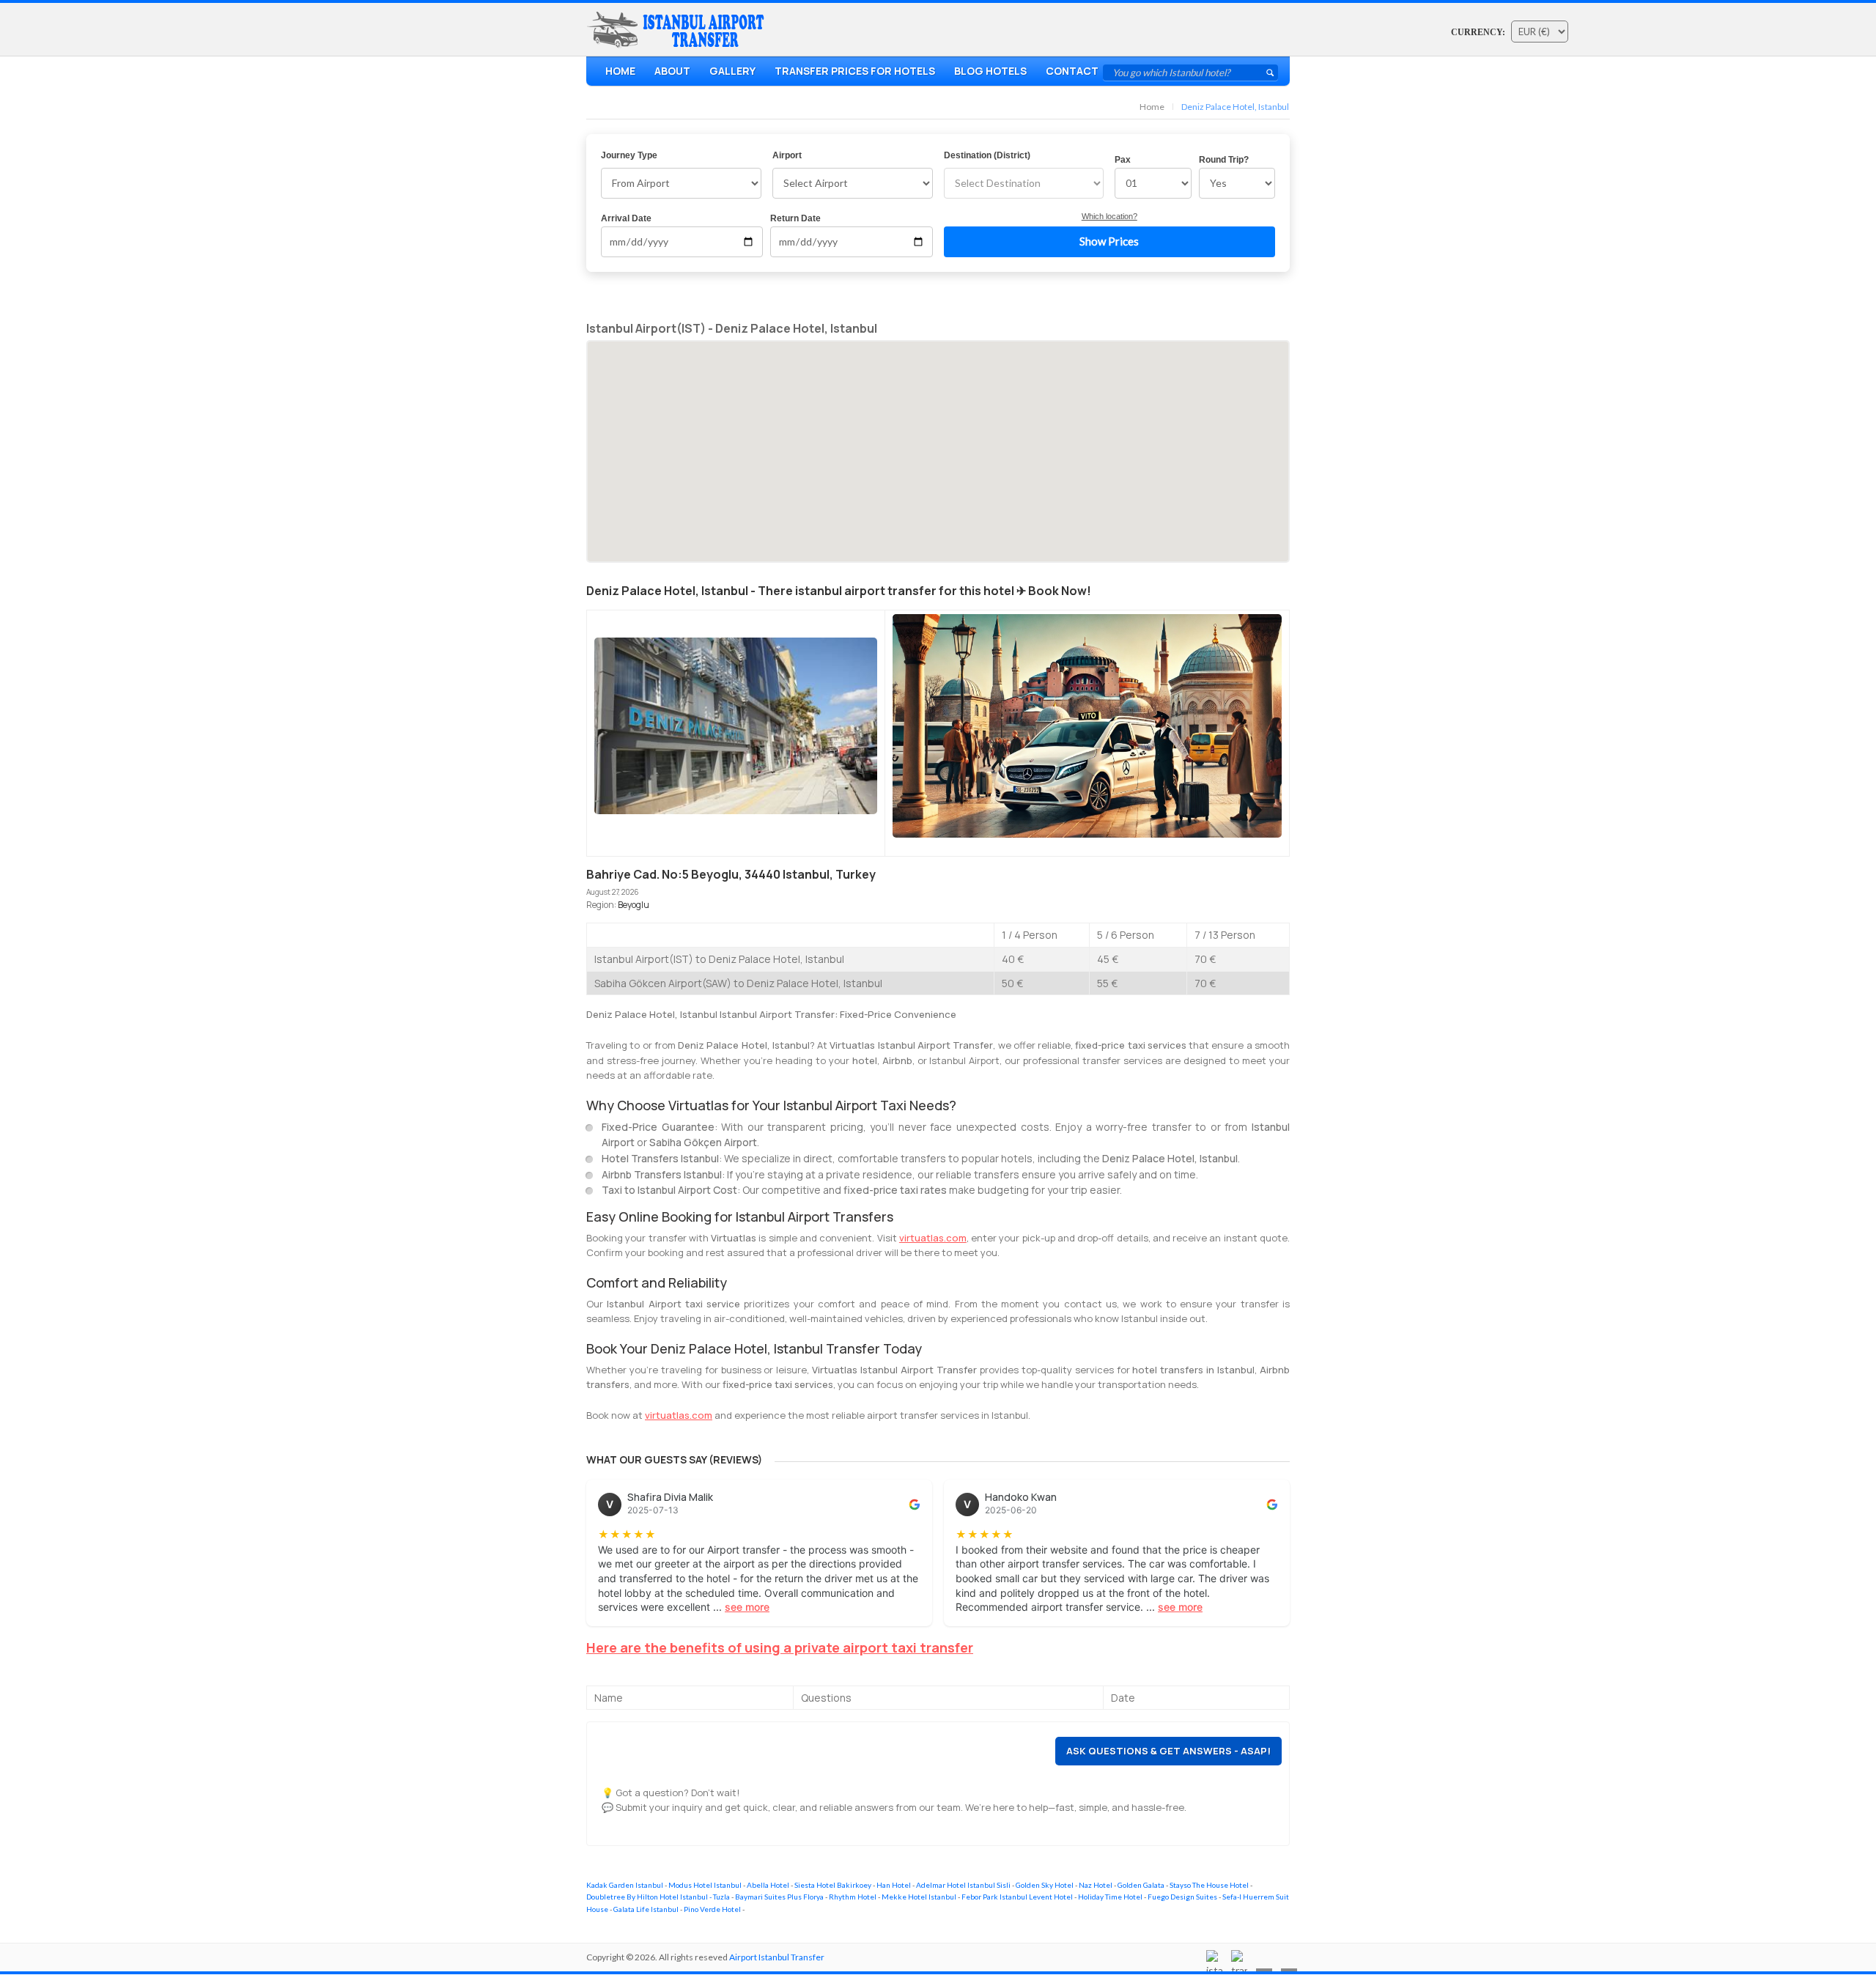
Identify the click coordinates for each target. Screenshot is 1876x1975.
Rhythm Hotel (853, 1897)
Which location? (1109, 216)
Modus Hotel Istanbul (705, 1885)
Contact (1072, 71)
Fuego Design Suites (1182, 1897)
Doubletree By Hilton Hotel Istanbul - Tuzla (658, 1897)
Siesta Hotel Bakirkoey (833, 1885)
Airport (787, 155)
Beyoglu (634, 905)
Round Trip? (1224, 160)
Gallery (732, 71)
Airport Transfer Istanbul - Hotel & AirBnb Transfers (679, 30)
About (672, 71)
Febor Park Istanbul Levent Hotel (1017, 1897)
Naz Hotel (1096, 1885)
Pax (1123, 160)
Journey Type (629, 155)
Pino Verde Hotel (712, 1909)
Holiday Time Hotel (1110, 1897)
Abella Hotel (768, 1885)
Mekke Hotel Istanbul (919, 1897)
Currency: (1478, 32)
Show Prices (1109, 241)
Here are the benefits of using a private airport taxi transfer (780, 1647)
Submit (1270, 73)
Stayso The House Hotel (1209, 1885)
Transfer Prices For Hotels (855, 71)
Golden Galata (1141, 1885)
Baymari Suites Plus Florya (779, 1897)
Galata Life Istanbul (646, 1909)
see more (747, 1607)
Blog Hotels (990, 71)
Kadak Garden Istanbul (625, 1885)
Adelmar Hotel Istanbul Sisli (963, 1885)
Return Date (795, 218)
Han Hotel (894, 1885)
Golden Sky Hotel (1045, 1885)
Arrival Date (626, 218)
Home (620, 71)
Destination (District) (987, 155)
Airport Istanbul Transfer (777, 1957)
